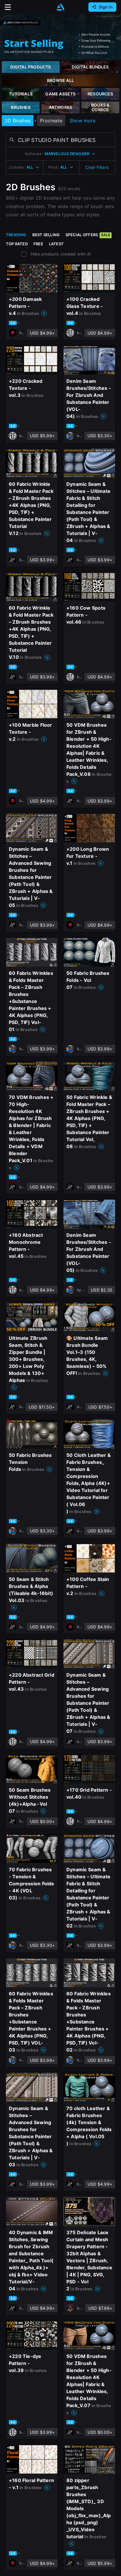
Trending (16, 235)
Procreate (51, 121)
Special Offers (88, 235)
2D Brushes (18, 121)
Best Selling (46, 235)
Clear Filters (97, 167)
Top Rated (17, 244)
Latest (56, 244)
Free (38, 244)
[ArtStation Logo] (60, 7)
